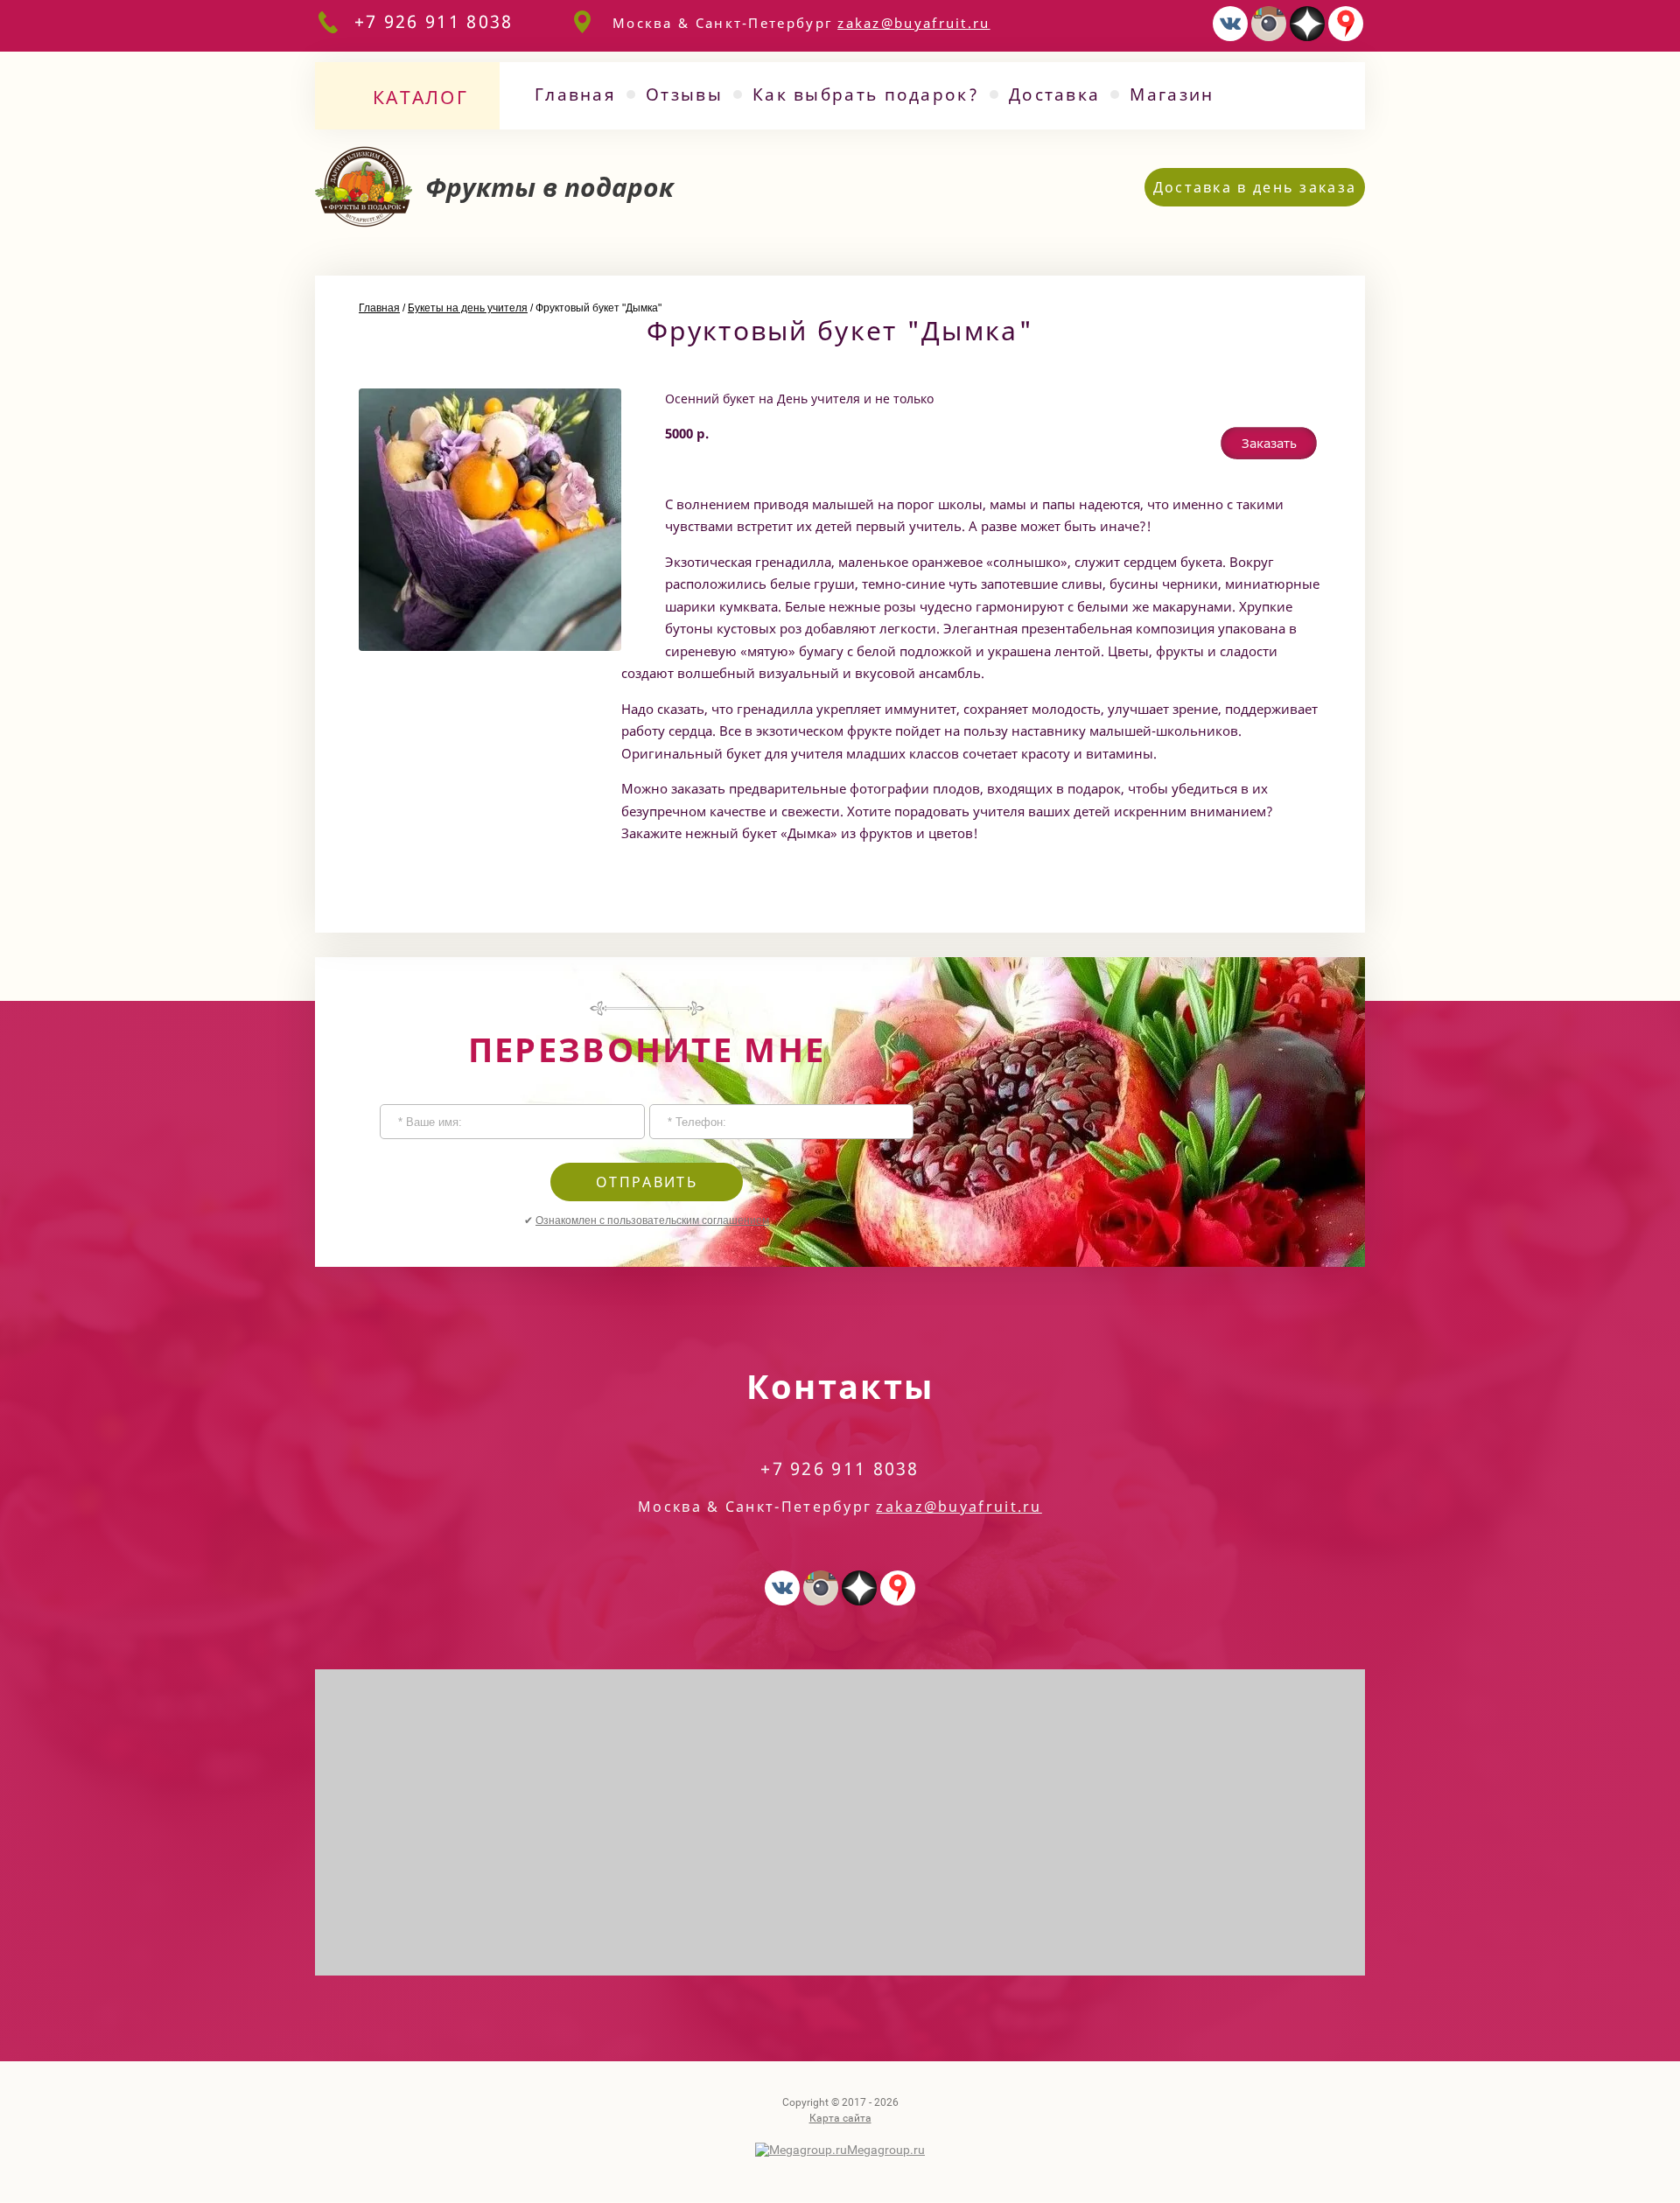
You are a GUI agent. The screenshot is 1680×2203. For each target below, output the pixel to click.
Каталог (420, 97)
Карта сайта (840, 2118)
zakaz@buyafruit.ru (913, 23)
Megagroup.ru (886, 2150)
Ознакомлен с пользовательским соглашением (652, 1220)
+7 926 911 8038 (434, 21)
